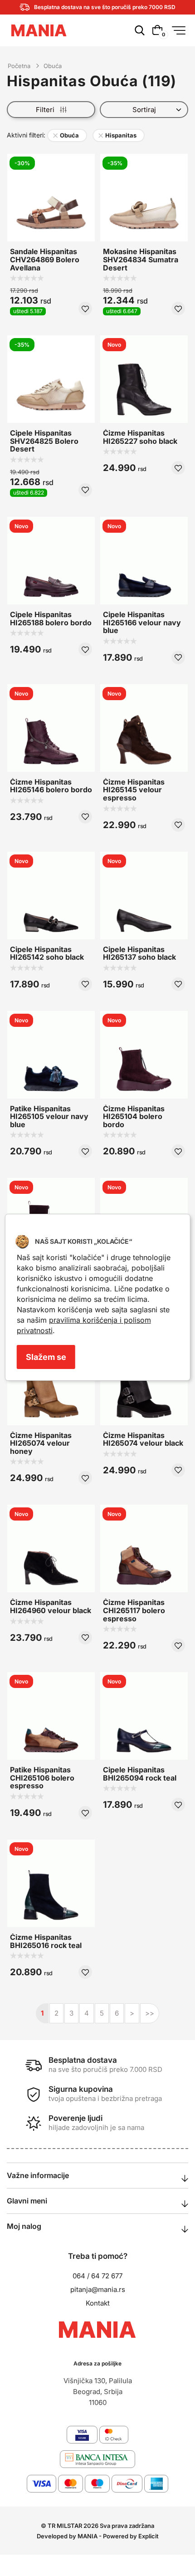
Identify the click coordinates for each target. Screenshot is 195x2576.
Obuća (53, 66)
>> (150, 2013)
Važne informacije (38, 2175)
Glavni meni (27, 2201)
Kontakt (98, 2303)
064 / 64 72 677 (97, 2276)
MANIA (88, 2536)
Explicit (149, 2536)
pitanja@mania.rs (98, 2289)
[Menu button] (179, 30)
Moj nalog (24, 2226)
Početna (19, 66)
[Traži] (139, 36)
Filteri (48, 110)
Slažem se (46, 1357)
